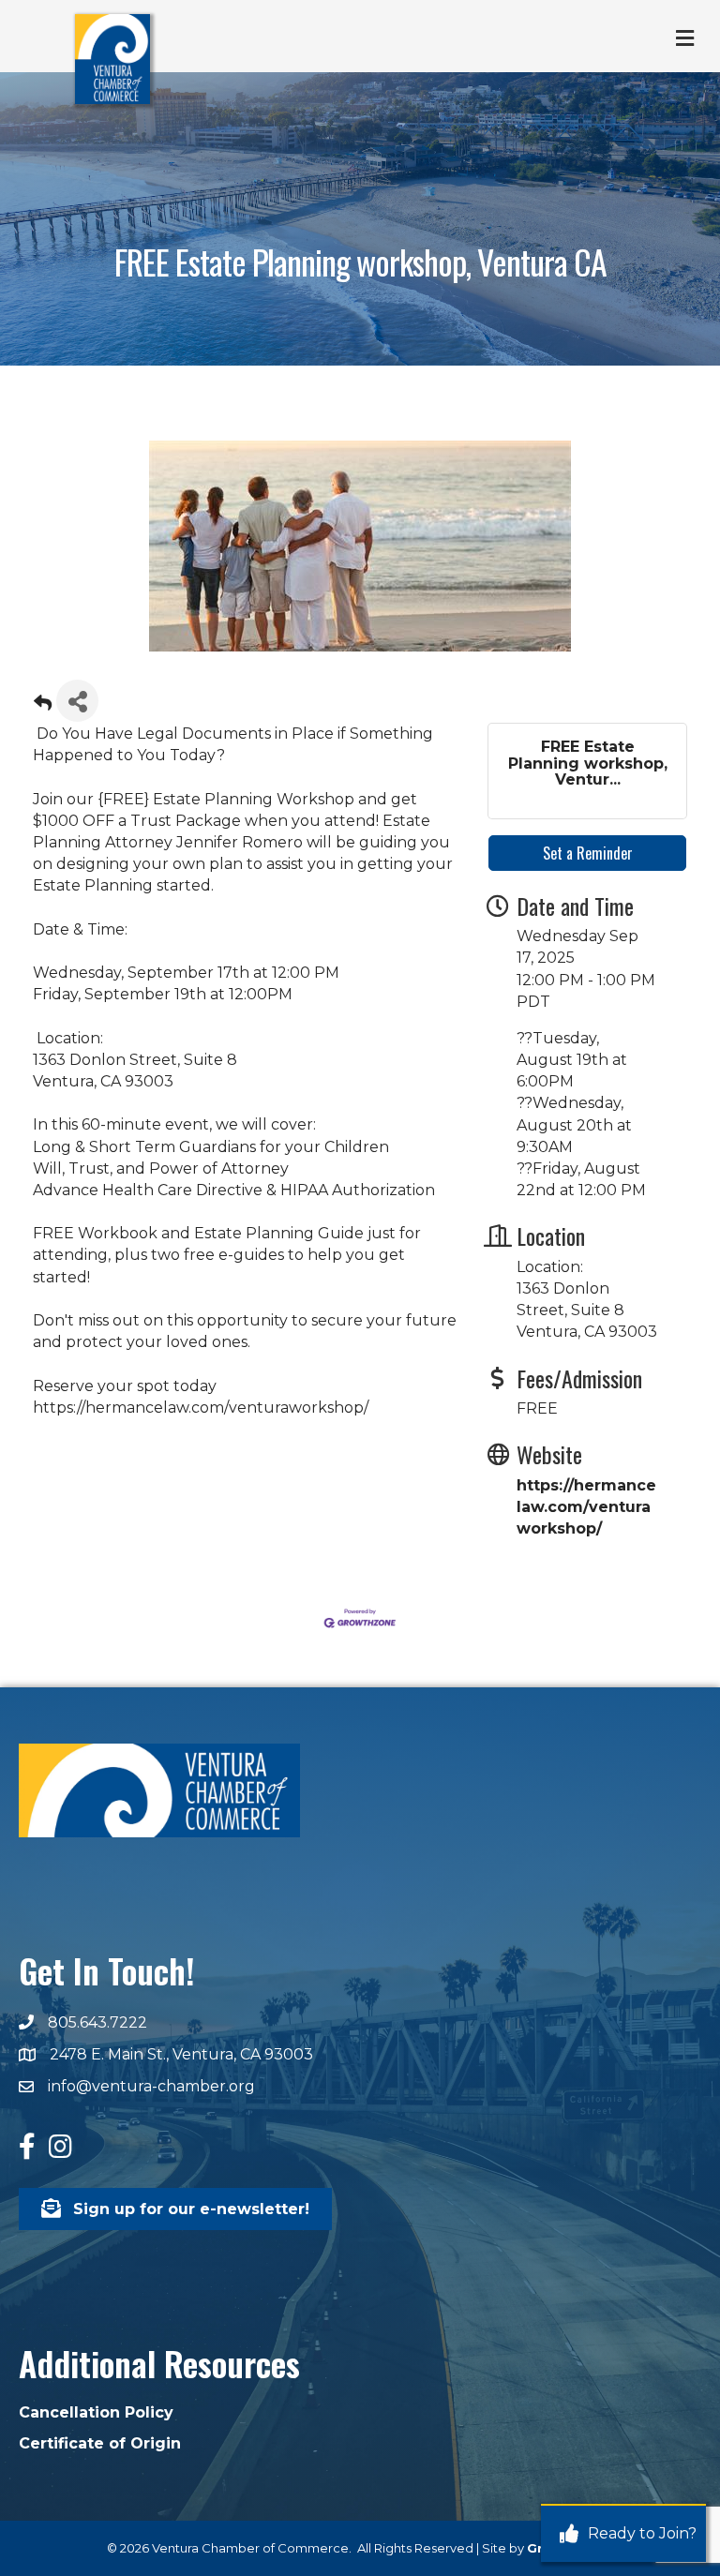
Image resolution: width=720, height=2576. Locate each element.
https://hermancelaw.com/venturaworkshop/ (586, 1507)
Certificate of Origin (100, 2443)
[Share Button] (77, 701)
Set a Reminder (588, 853)
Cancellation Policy (96, 2412)
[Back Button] (43, 706)
